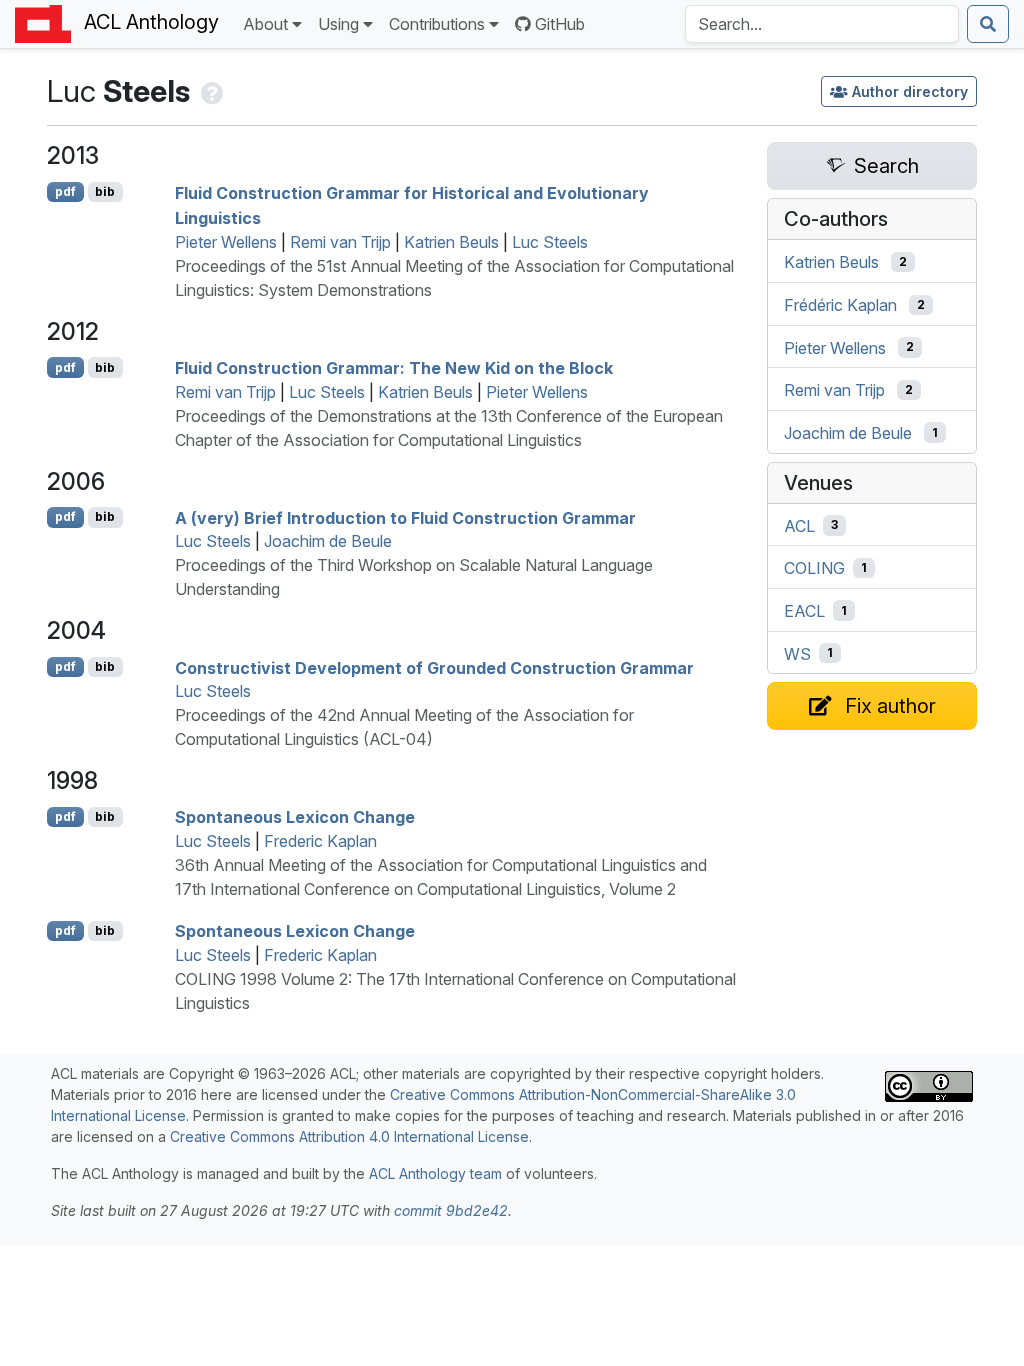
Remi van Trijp (340, 242)
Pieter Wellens (226, 242)
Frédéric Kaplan (840, 305)
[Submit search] (988, 24)
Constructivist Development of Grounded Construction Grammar (434, 667)
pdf (65, 191)
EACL (804, 611)
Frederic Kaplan (320, 841)
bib (105, 191)
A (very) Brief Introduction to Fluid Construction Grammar (405, 517)
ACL (799, 525)
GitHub (560, 24)
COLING (814, 568)
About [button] (265, 24)
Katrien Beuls (451, 242)
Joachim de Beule (328, 541)
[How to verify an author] (210, 91)
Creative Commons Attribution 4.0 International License (349, 1136)
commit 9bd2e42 (451, 1210)
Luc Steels (550, 242)
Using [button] (338, 24)
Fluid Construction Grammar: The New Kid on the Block (394, 368)
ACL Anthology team (435, 1173)
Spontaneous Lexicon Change (295, 817)
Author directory (910, 91)
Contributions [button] (437, 24)
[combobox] (822, 24)
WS (797, 653)
